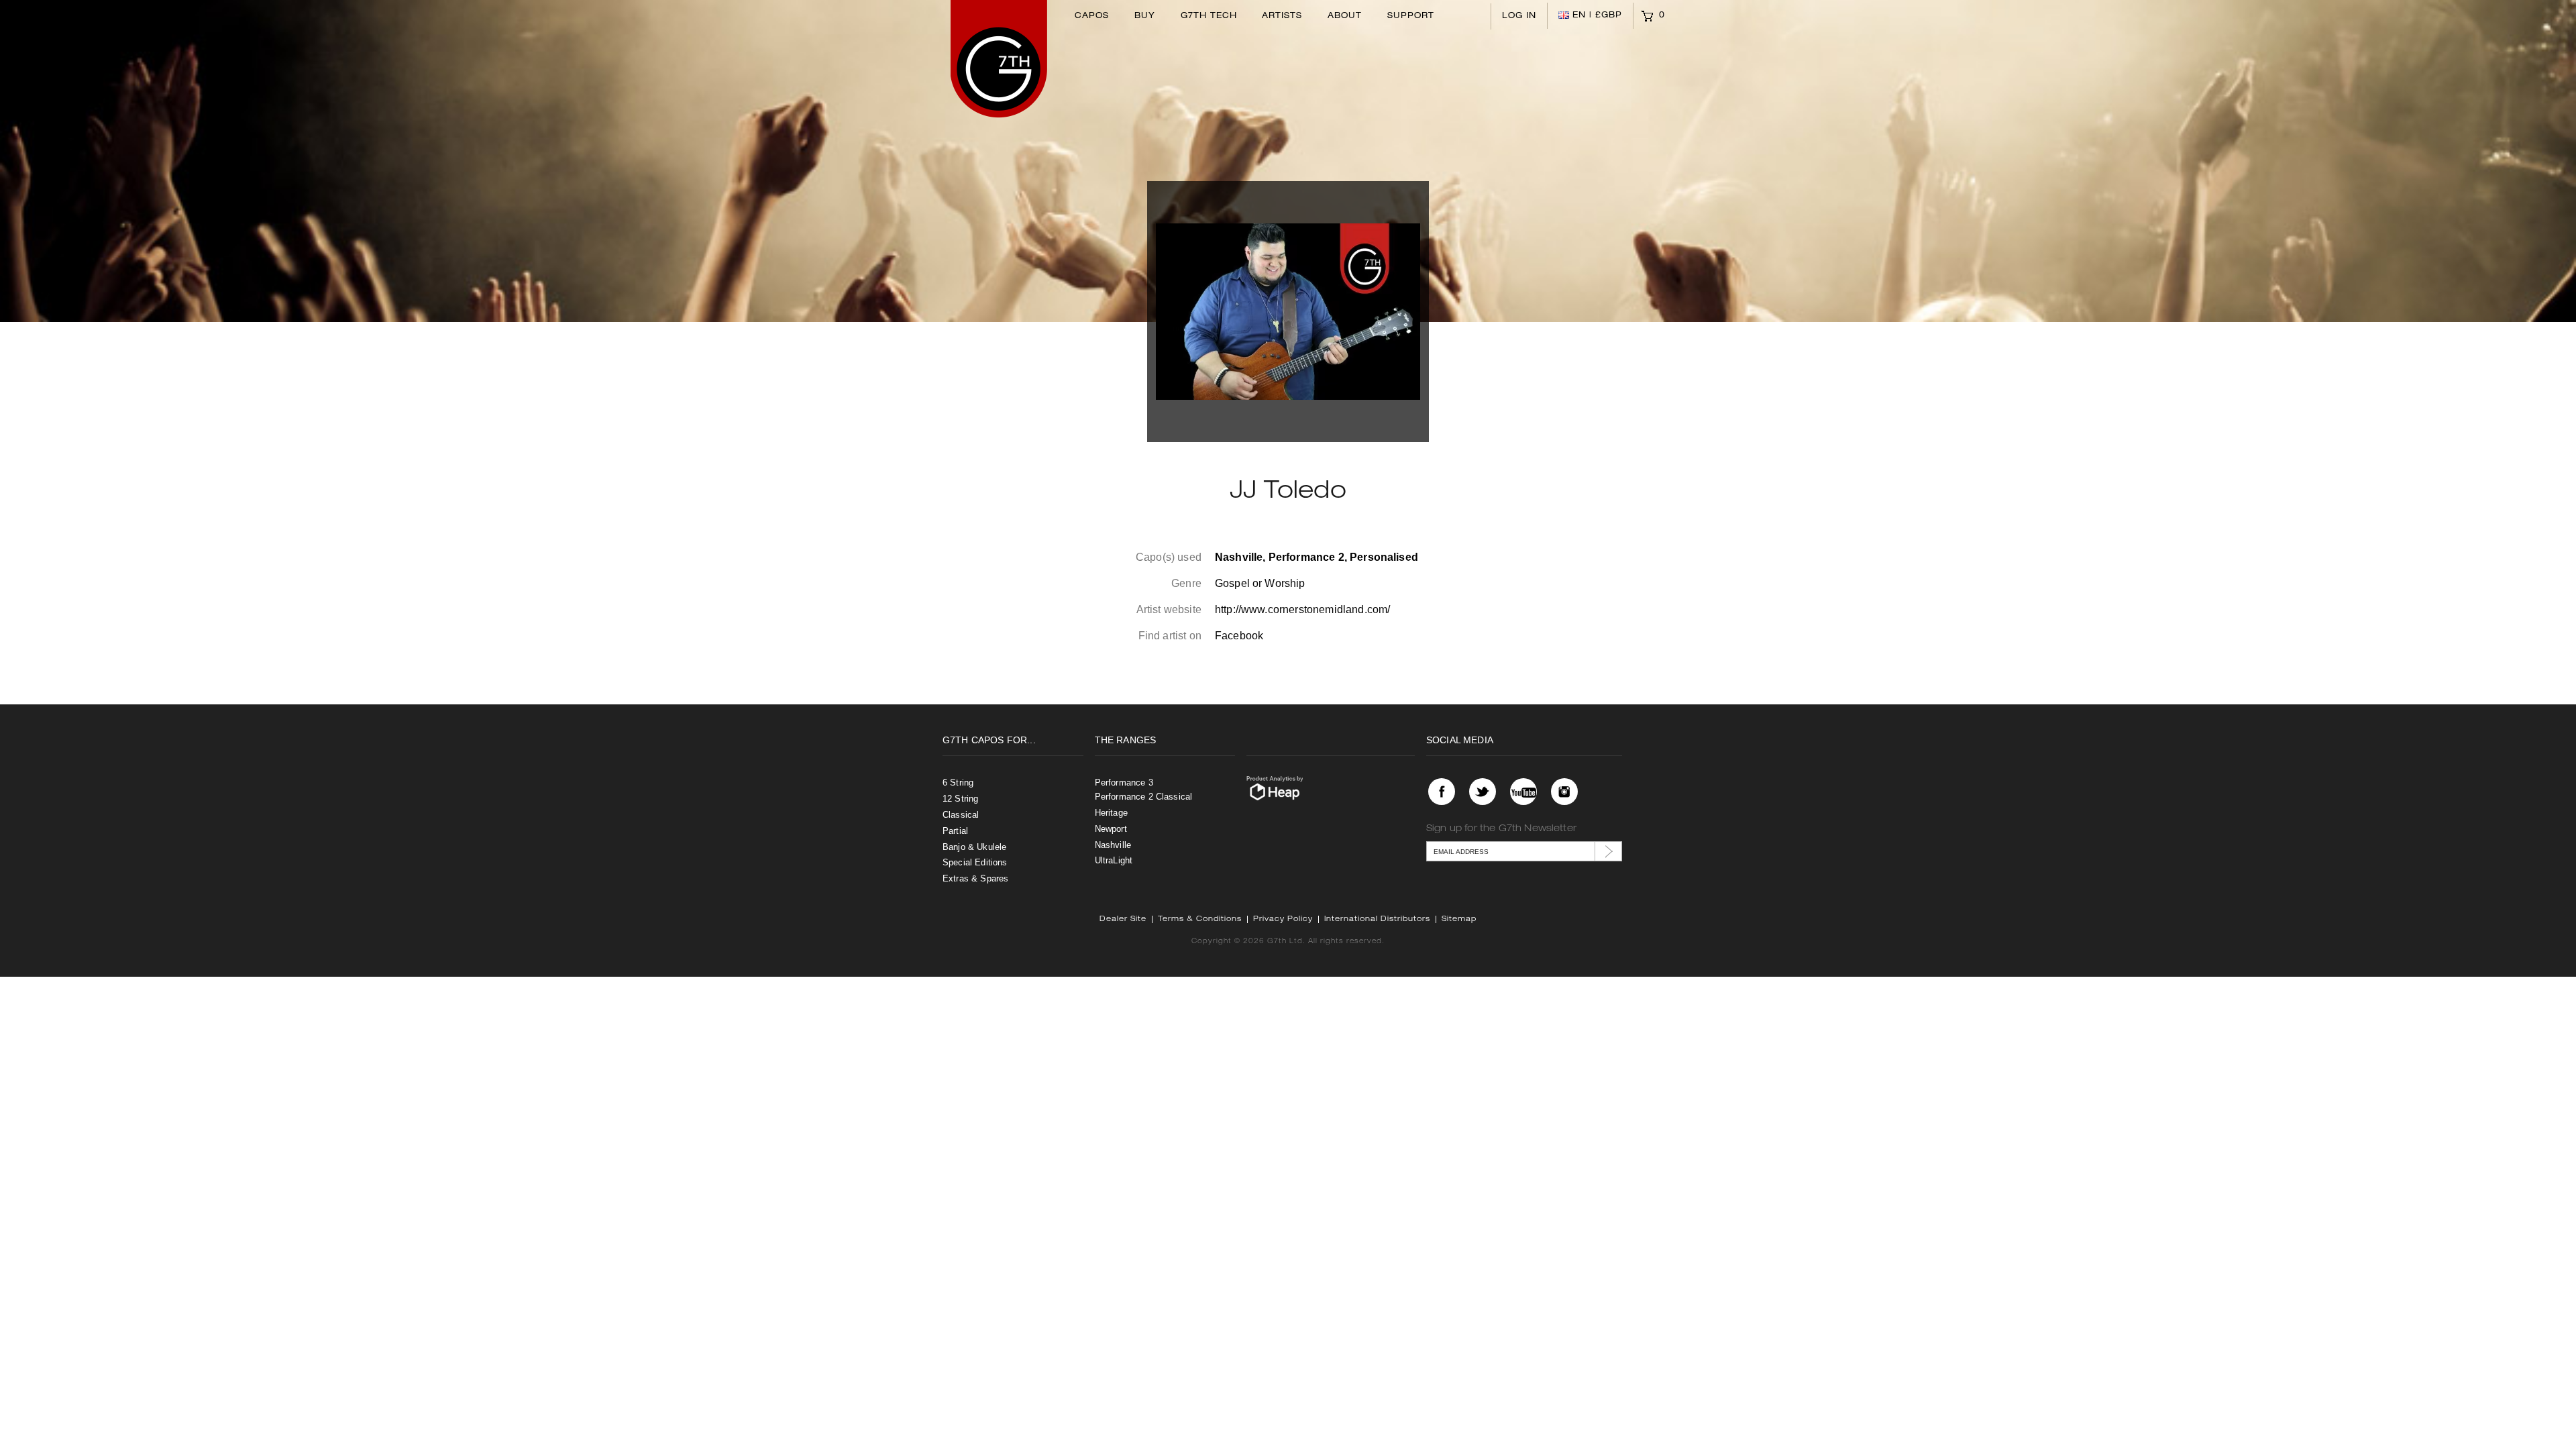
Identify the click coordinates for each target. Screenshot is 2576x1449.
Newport (1111, 829)
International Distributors (1377, 919)
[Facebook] (1442, 792)
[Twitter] (1483, 792)
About (1345, 16)
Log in (1519, 16)
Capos (1092, 16)
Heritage (1111, 813)
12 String (960, 799)
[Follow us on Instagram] (1564, 792)
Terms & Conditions (1200, 919)
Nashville (1113, 845)
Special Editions (975, 862)
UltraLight (1114, 860)
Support (1411, 16)
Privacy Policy (1283, 919)
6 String (958, 783)
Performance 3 (1124, 783)
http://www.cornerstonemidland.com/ (1302, 609)
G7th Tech (1209, 16)
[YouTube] (1523, 792)
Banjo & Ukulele (974, 847)
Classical (961, 815)
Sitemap (1459, 919)
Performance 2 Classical (1144, 797)
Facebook (1239, 636)
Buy (1145, 16)
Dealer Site (1123, 919)
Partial (955, 831)
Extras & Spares (975, 878)
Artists (1282, 16)
